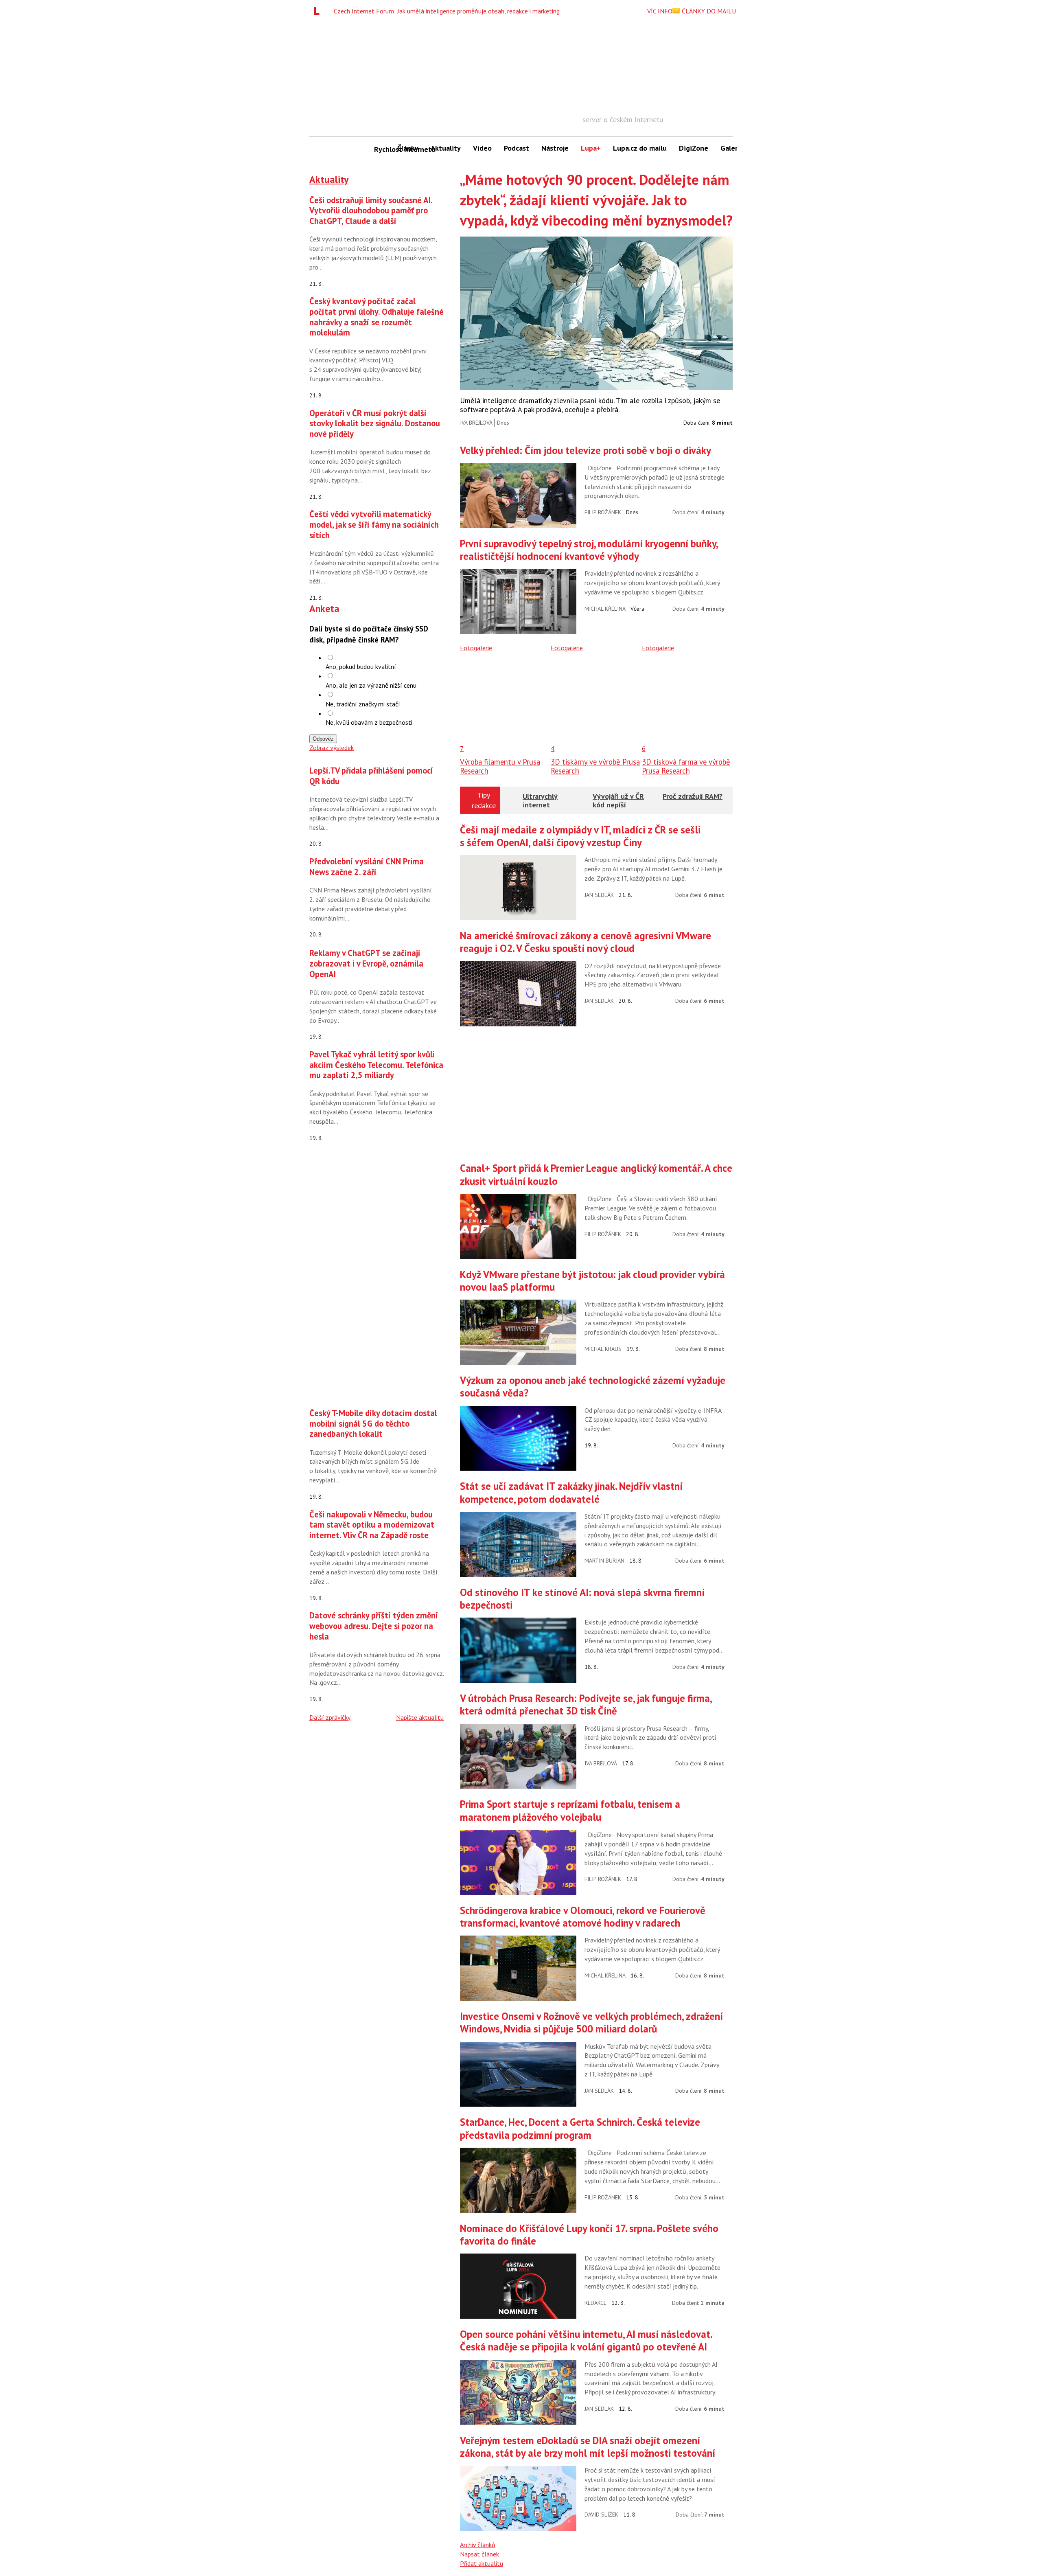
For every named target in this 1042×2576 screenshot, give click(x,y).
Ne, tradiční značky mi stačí (363, 704)
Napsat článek (479, 2554)
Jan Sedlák (599, 895)
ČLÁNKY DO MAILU (708, 11)
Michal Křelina (605, 609)
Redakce (595, 2303)
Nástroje (555, 148)
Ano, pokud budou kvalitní (361, 666)
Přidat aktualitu (482, 2563)
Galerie (732, 148)
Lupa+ (591, 148)
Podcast (517, 148)
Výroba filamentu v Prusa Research (500, 766)
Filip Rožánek (603, 512)
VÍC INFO (660, 11)
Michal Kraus (603, 1349)
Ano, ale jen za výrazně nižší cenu (371, 685)
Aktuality (446, 148)
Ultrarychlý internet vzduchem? (541, 805)
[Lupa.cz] (319, 11)
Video (482, 148)
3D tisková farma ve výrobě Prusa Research (686, 766)
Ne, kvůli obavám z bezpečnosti (369, 722)
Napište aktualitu (420, 1717)
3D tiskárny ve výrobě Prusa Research (595, 766)
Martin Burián (604, 1561)
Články (408, 148)
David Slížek (601, 2515)
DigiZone (694, 148)
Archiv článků (478, 2545)
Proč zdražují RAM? (693, 796)
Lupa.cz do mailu (640, 148)
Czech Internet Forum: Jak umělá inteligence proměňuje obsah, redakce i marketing (447, 11)
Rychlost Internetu (383, 149)
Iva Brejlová (476, 423)
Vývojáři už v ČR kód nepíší (618, 801)
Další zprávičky (330, 1717)
